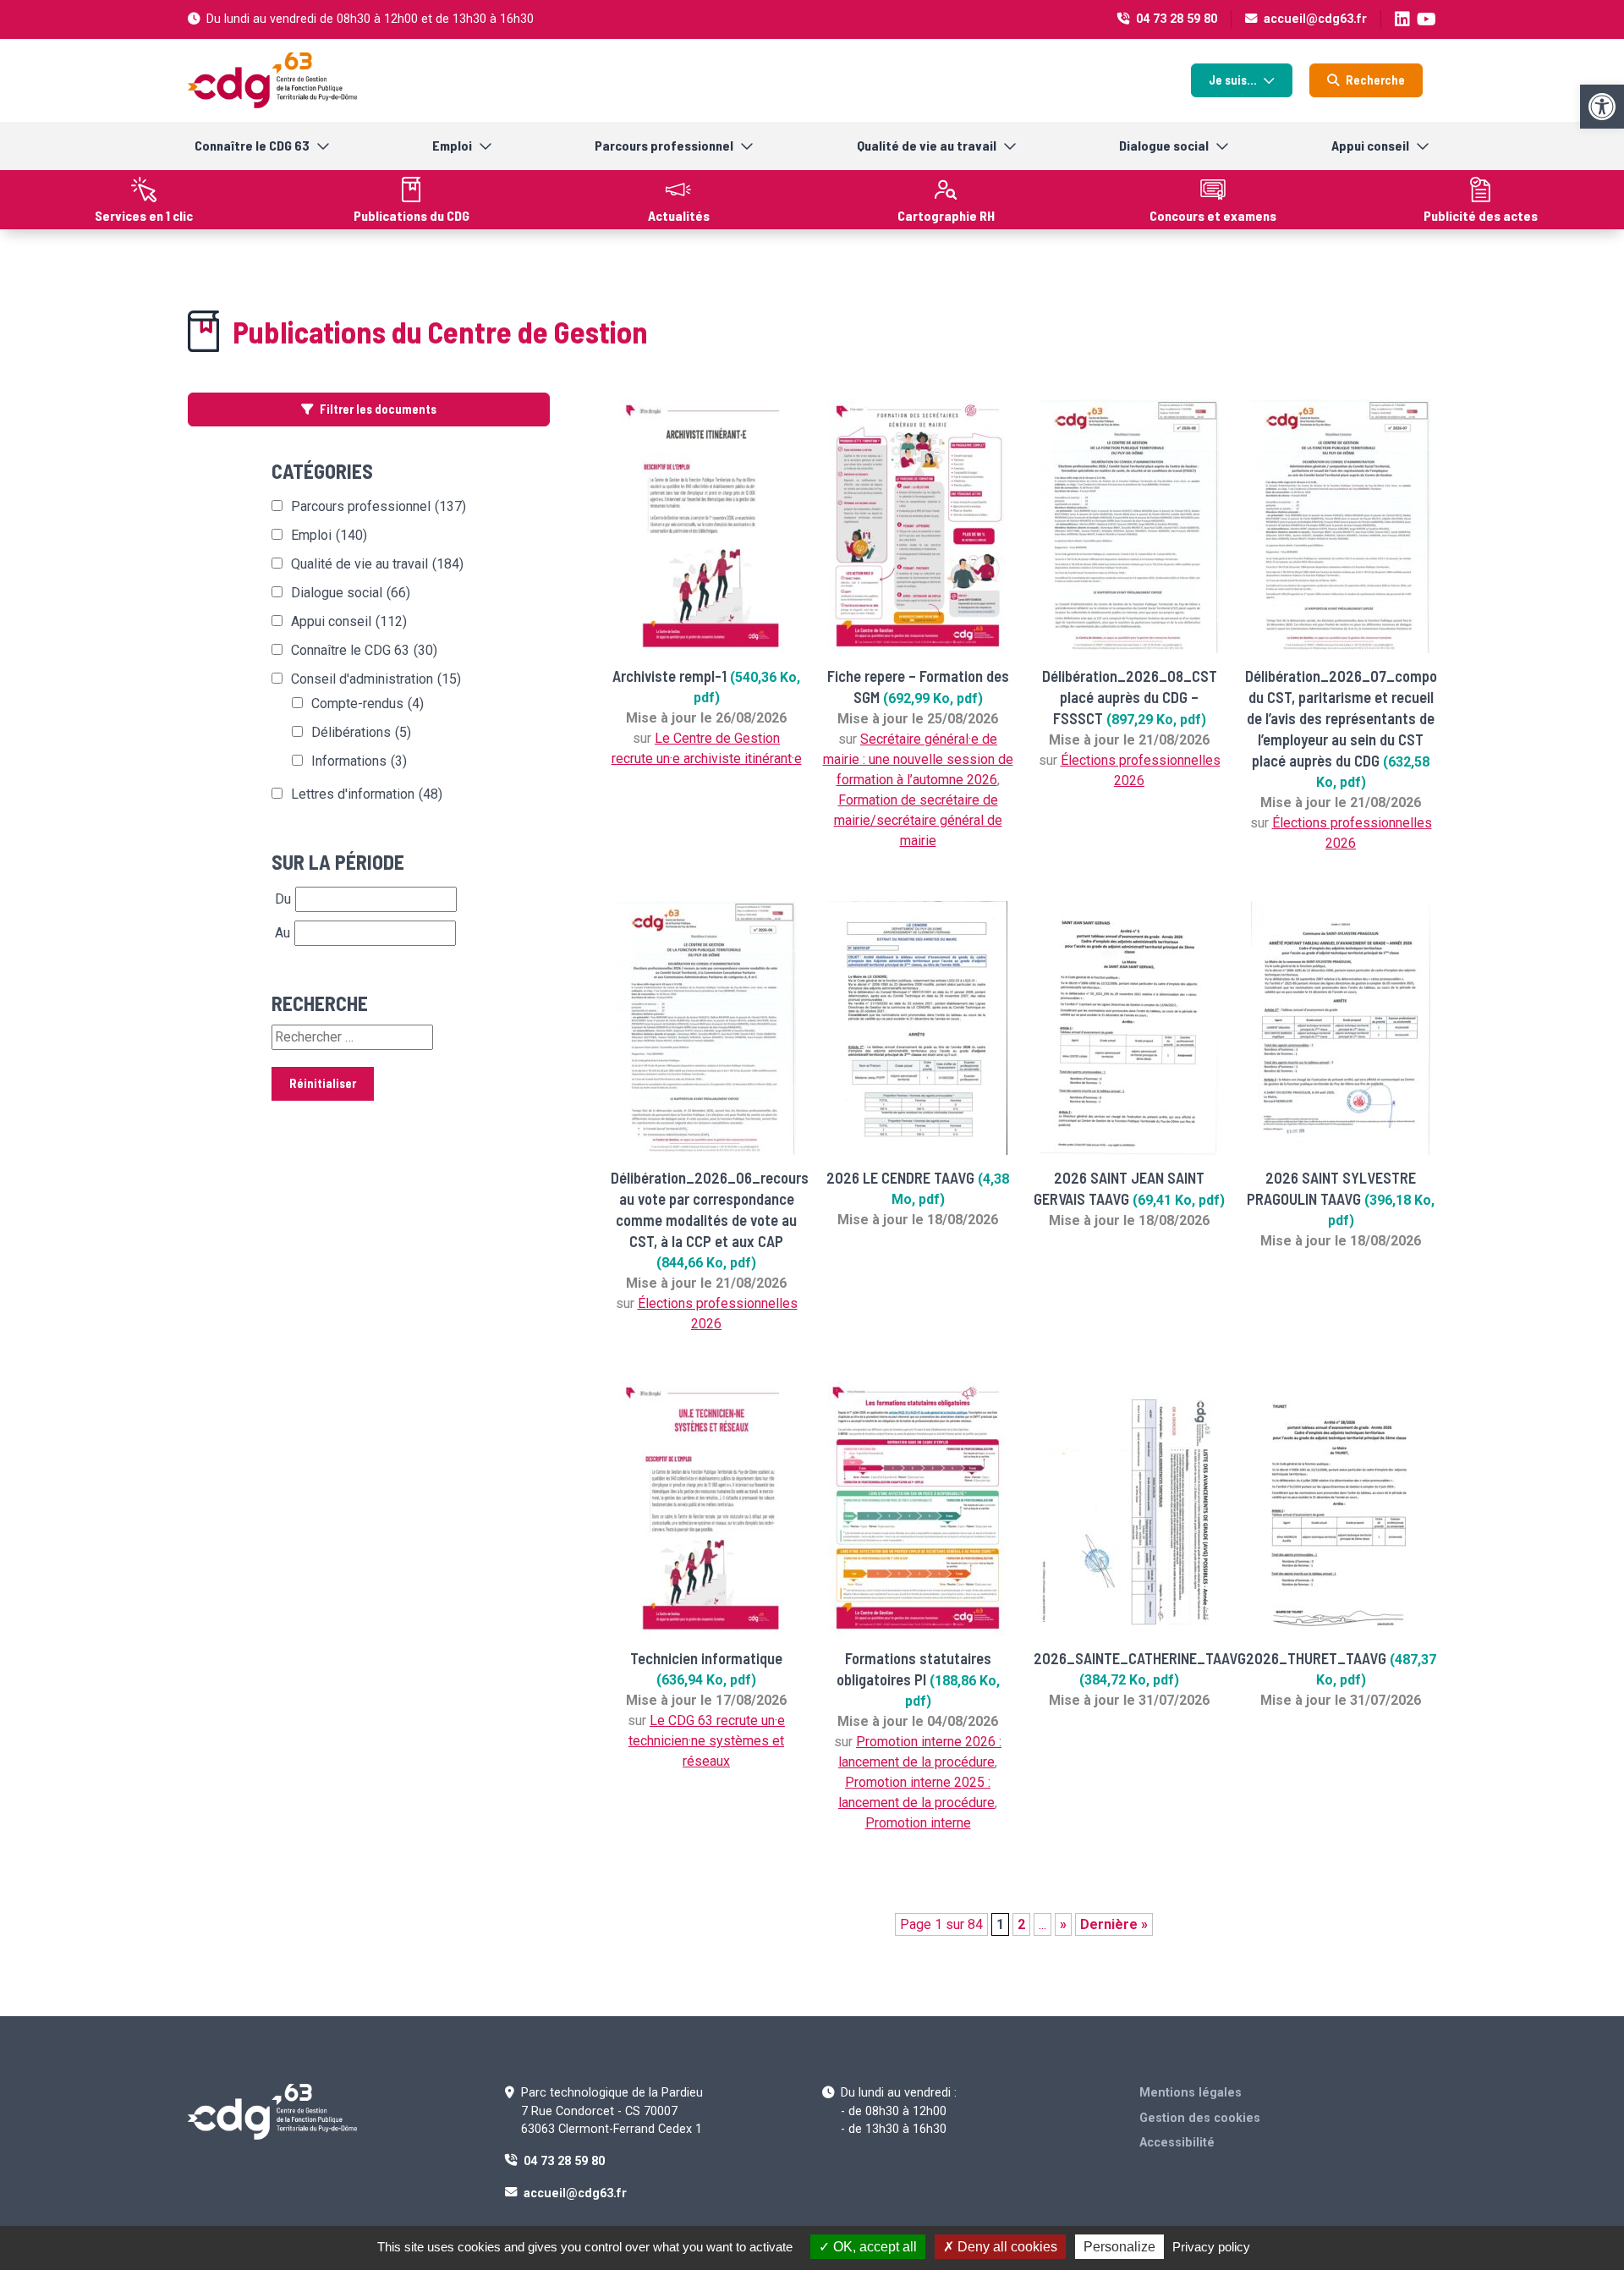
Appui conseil (349, 621)
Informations (359, 761)
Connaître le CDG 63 (364, 650)
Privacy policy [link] (1211, 2247)
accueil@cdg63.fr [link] (1315, 19)
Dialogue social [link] (1164, 145)
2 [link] (1021, 1924)
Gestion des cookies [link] (1200, 2118)
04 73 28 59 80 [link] (1177, 19)
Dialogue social (351, 593)
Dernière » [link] (1114, 1924)
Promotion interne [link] (918, 1823)
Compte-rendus (368, 704)
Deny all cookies (1006, 2247)
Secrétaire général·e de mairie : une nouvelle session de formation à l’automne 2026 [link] (918, 759)
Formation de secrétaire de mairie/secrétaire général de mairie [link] (918, 820)
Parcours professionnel (379, 506)
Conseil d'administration (376, 679)
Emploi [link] (452, 145)
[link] (1602, 107)
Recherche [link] (1375, 80)
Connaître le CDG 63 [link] (252, 145)
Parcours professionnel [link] (664, 145)
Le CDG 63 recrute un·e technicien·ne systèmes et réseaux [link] (707, 1741)
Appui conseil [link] (1370, 145)
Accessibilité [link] (1177, 2143)
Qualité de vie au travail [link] (927, 145)
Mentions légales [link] (1191, 2093)
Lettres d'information (367, 794)
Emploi (329, 535)
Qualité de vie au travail (377, 564)
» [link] (1063, 1924)
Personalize (1119, 2247)
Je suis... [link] (1233, 80)
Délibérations (361, 732)
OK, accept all (873, 2247)
